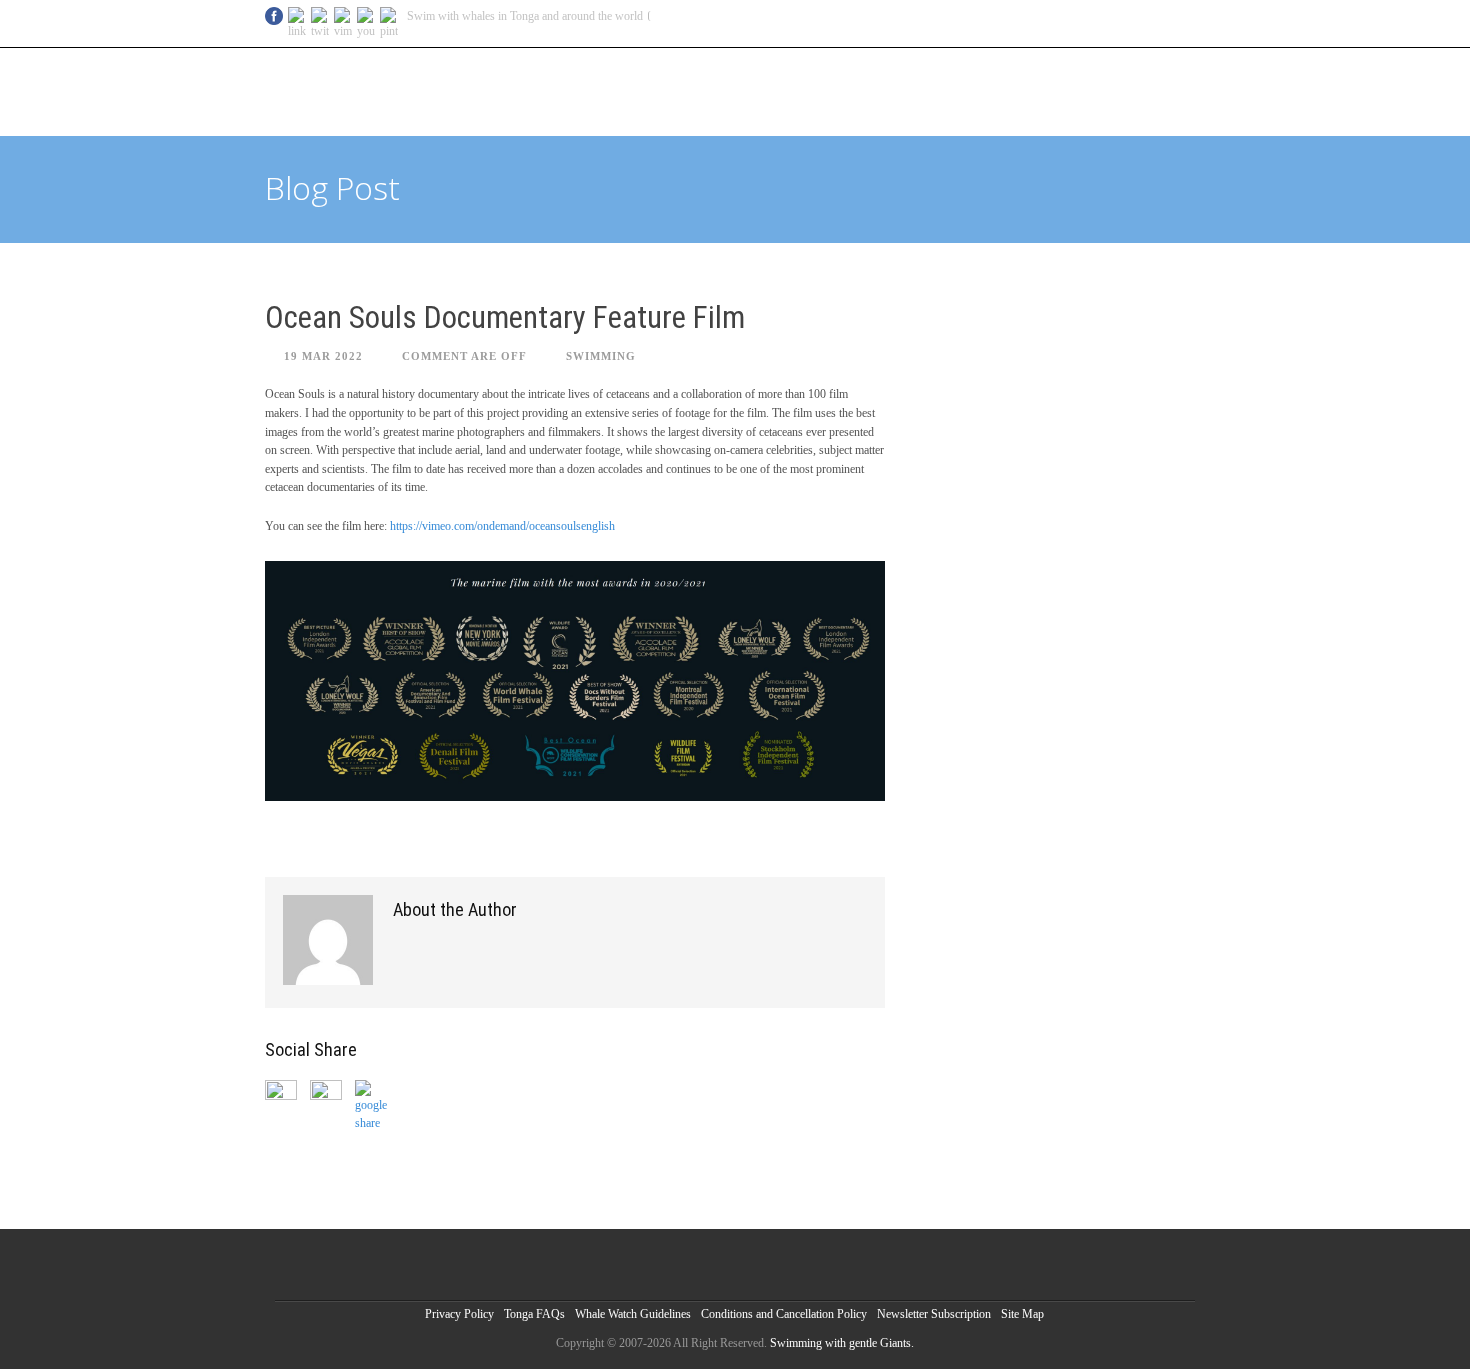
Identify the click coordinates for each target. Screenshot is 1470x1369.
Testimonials (1066, 89)
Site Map (1022, 1314)
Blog (536, 89)
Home (490, 89)
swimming (601, 356)
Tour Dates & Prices (628, 89)
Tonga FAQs (534, 1314)
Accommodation (888, 89)
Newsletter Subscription (934, 1314)
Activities (983, 89)
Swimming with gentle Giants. (842, 1343)
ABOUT (1140, 89)
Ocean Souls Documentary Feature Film (505, 317)
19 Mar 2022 (323, 356)
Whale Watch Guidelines (633, 1314)
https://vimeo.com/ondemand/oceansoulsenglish (502, 526)
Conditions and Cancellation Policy (784, 1314)
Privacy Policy (459, 1314)
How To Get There (763, 89)
